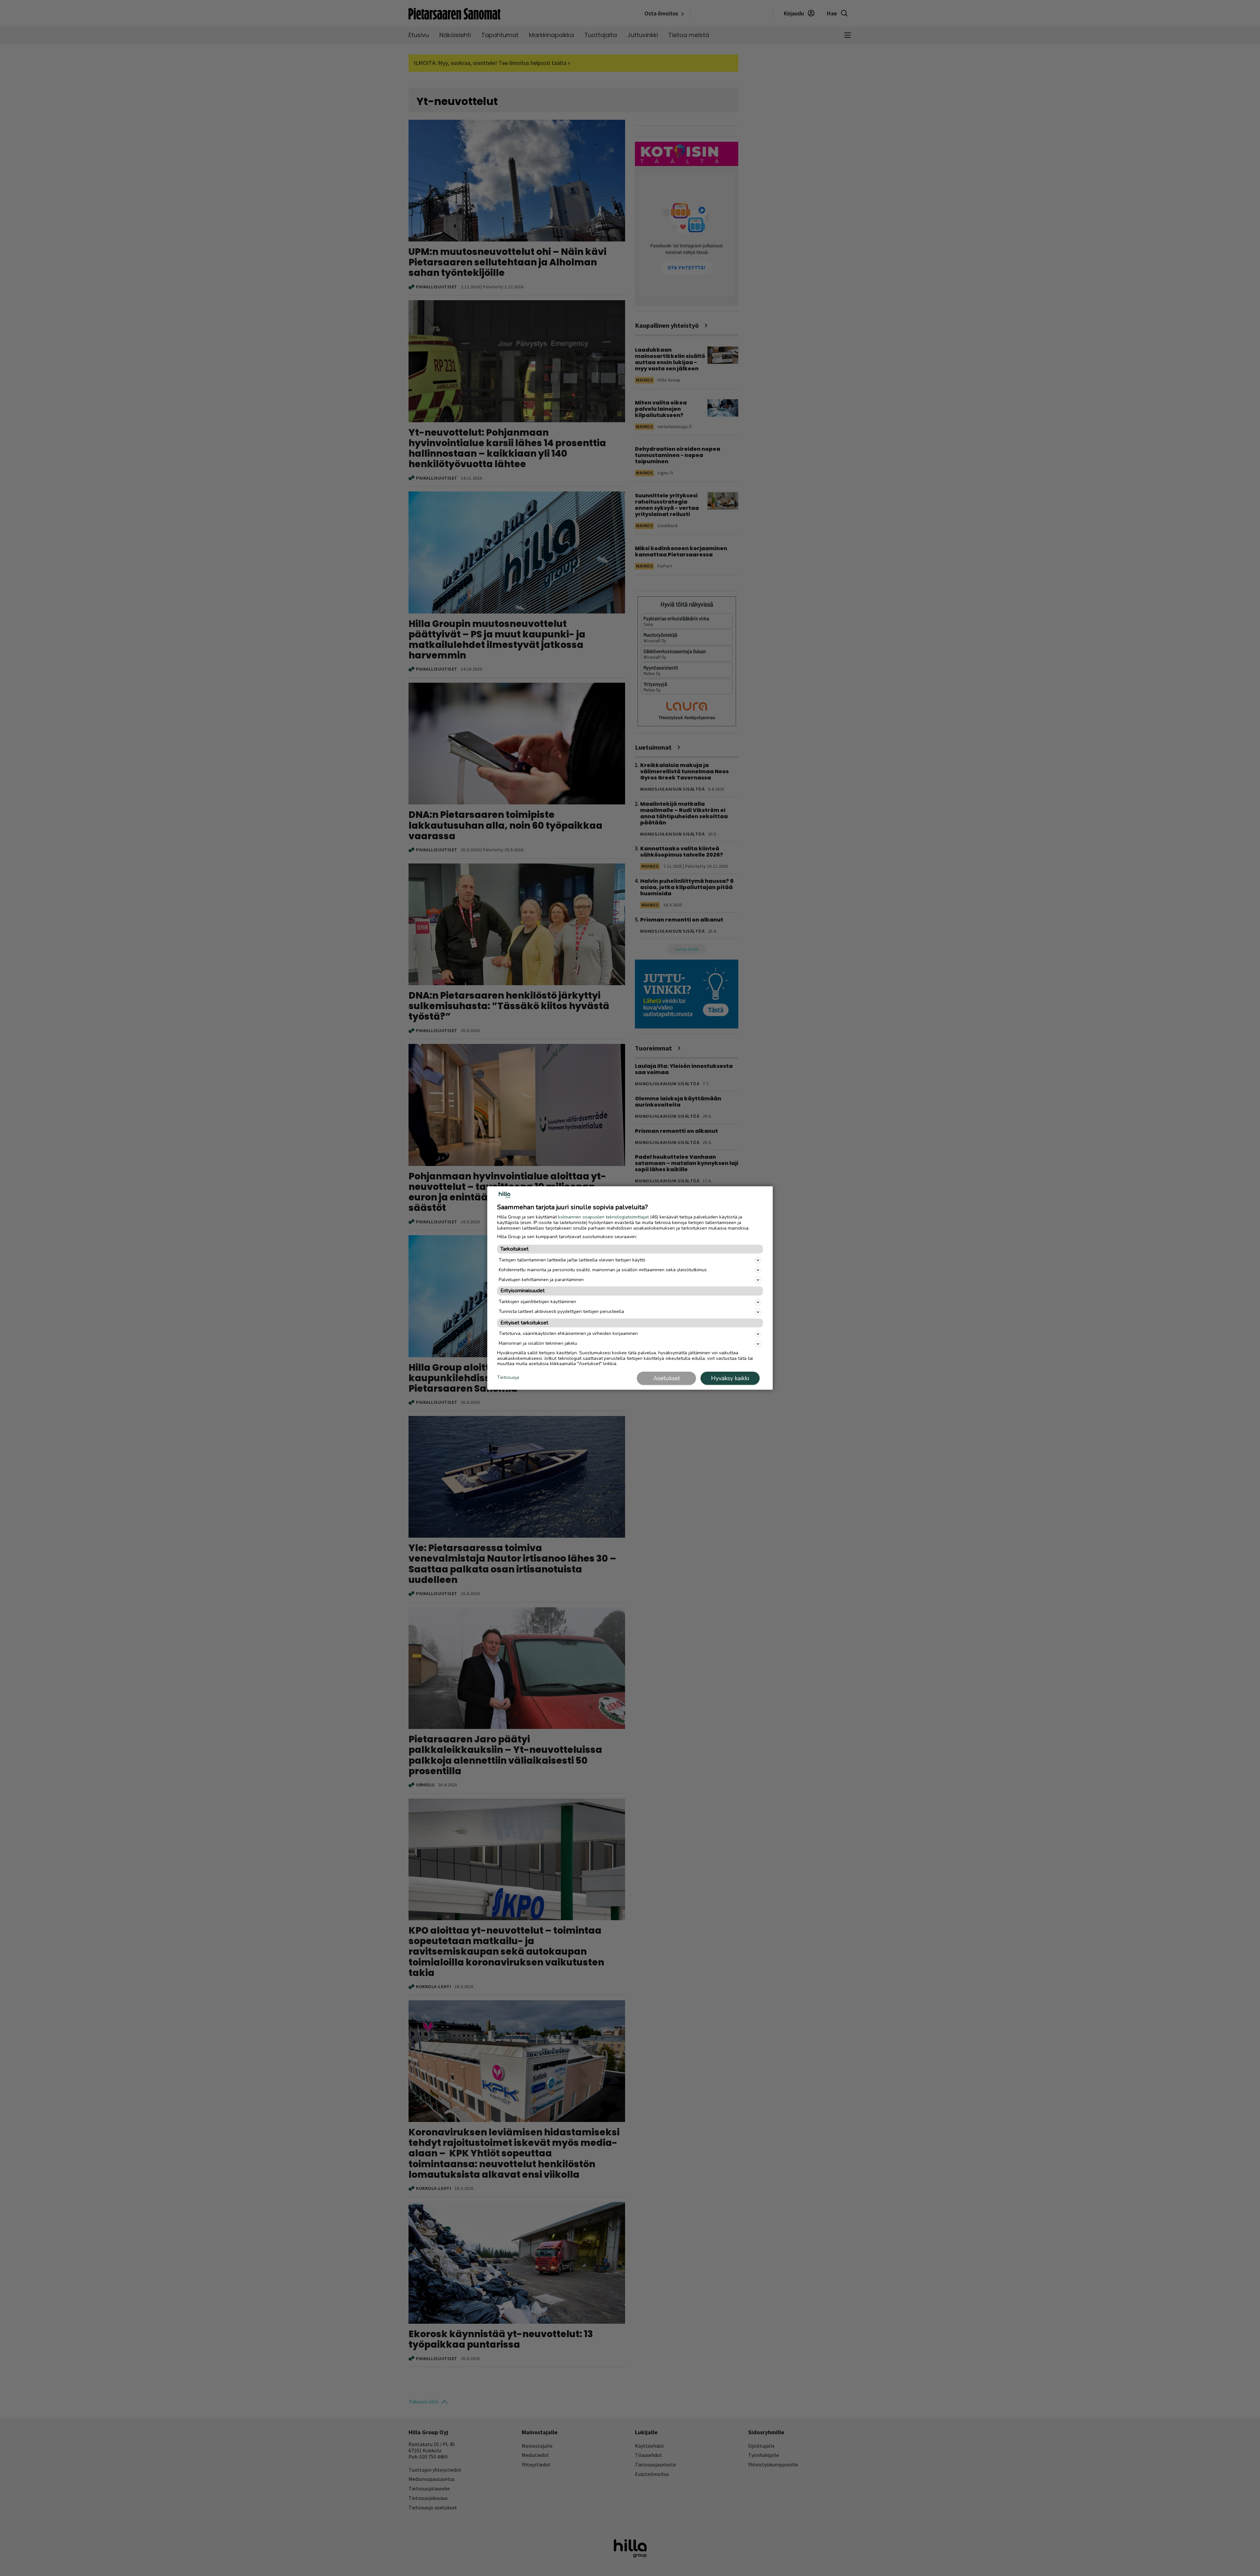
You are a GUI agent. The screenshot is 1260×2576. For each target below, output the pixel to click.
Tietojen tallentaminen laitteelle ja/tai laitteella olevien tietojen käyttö (572, 1260)
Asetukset (667, 1378)
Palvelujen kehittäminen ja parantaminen (541, 1280)
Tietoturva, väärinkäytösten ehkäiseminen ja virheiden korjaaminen (568, 1333)
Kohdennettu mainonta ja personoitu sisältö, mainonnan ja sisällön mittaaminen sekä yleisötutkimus (603, 1270)
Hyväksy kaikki (730, 1378)
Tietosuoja (508, 1378)
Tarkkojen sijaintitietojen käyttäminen (537, 1302)
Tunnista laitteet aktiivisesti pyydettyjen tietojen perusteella (561, 1311)
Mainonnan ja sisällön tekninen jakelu (538, 1343)
